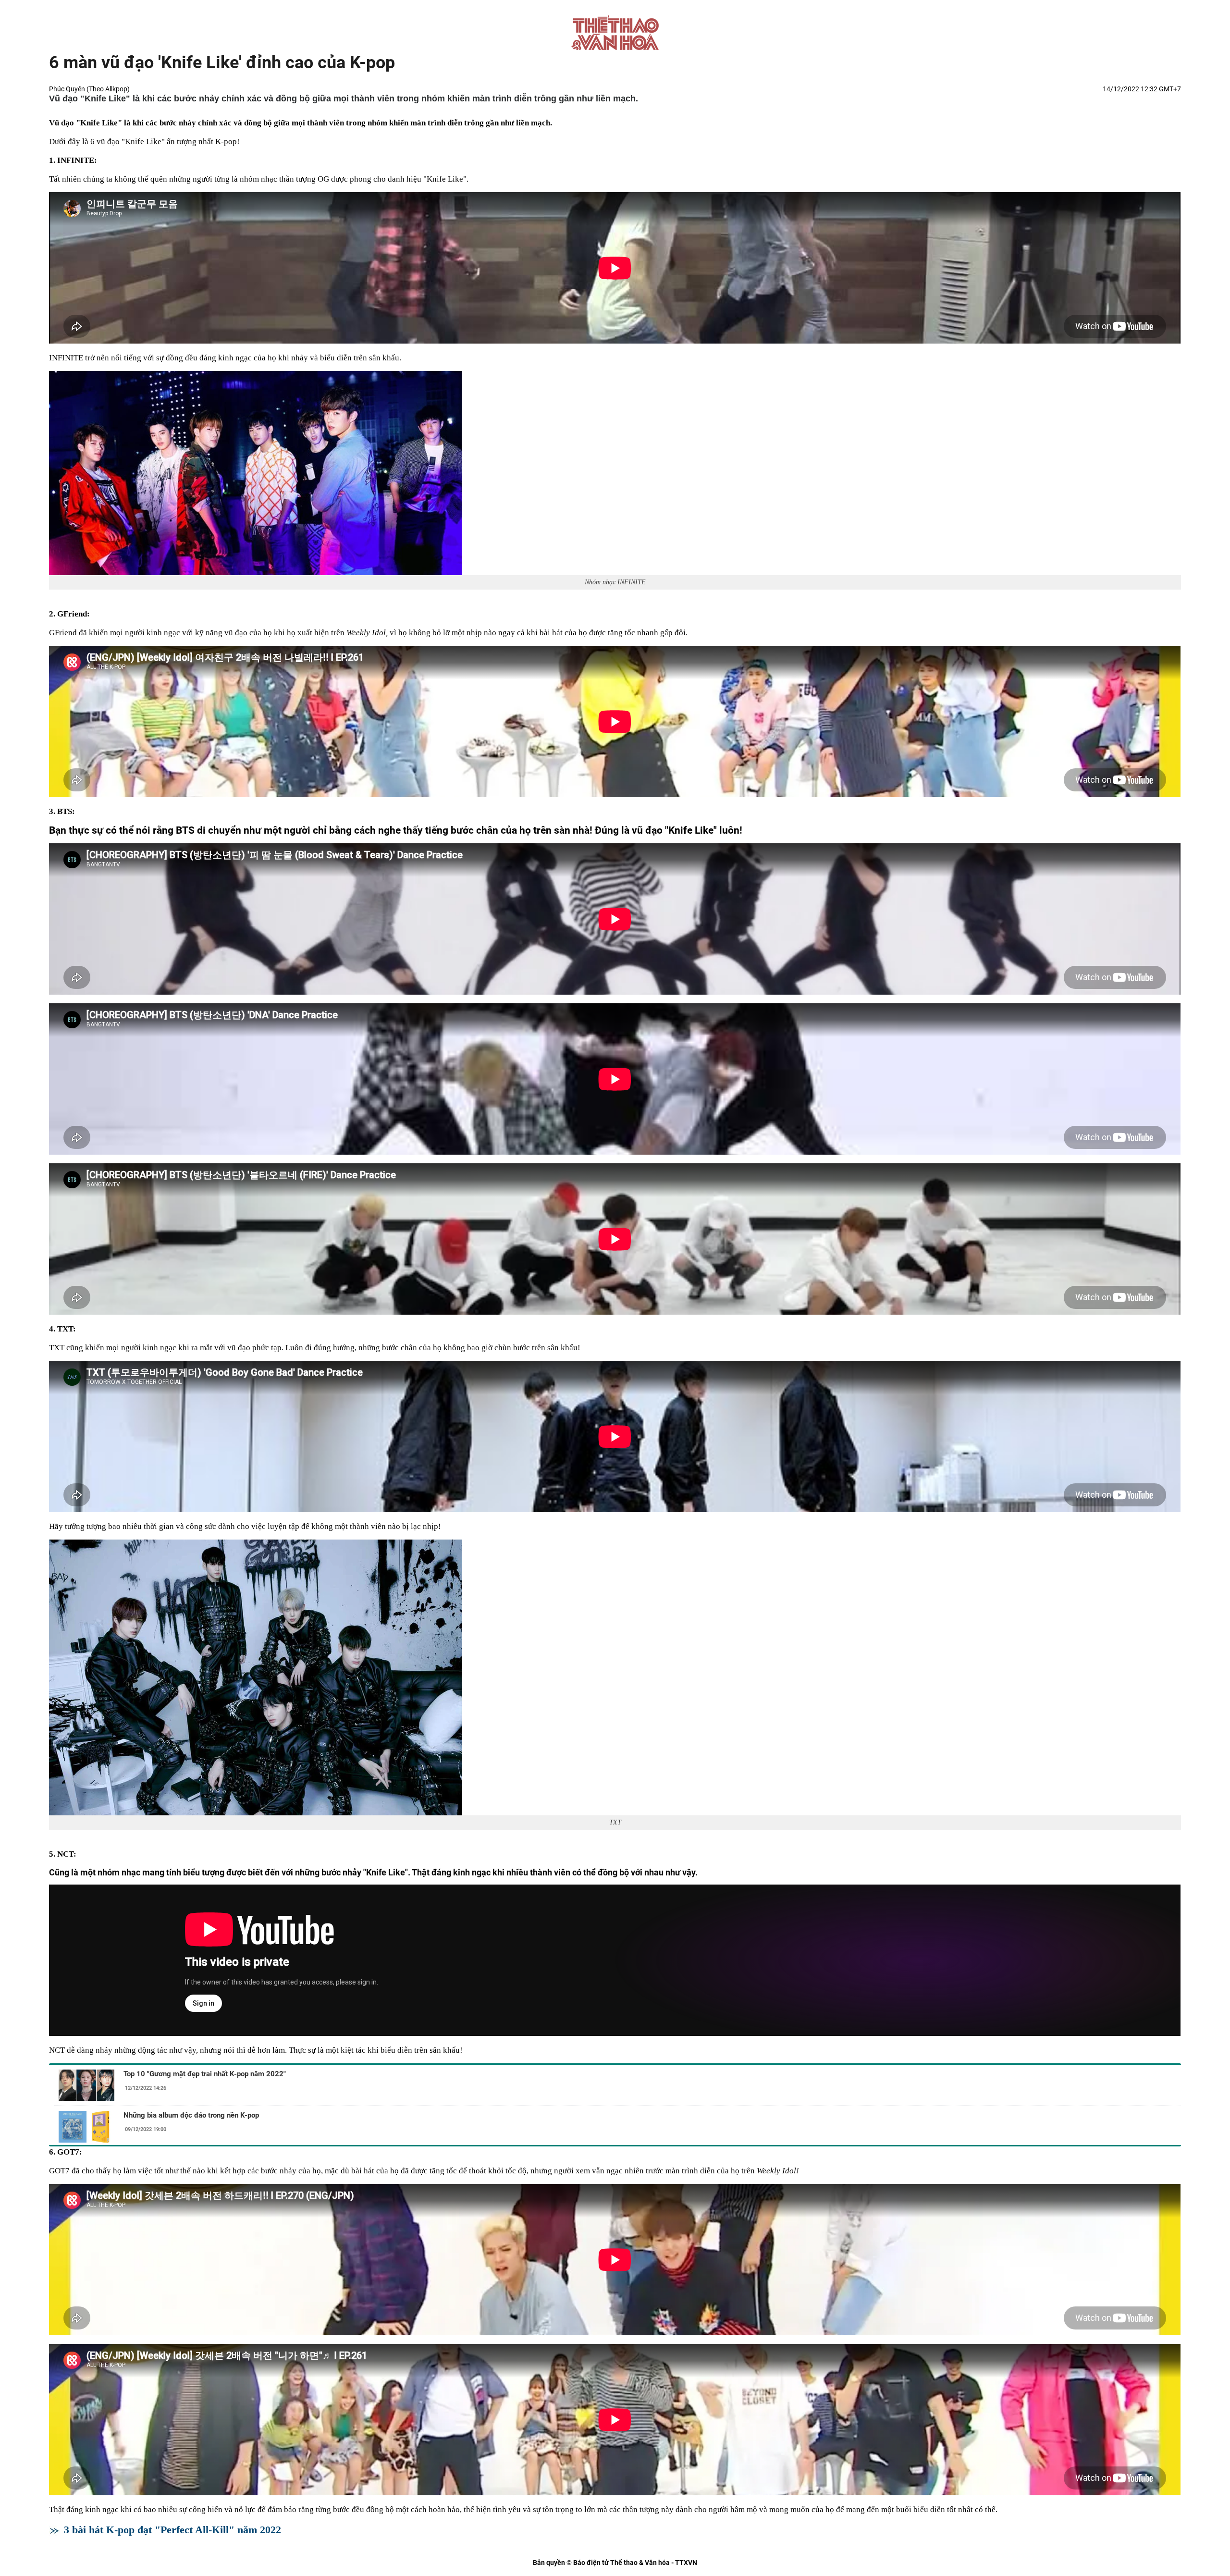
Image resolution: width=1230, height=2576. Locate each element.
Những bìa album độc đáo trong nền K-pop (191, 2115)
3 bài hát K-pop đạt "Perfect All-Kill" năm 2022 (172, 2530)
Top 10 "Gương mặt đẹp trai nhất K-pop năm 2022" (205, 2074)
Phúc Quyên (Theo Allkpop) (89, 89)
